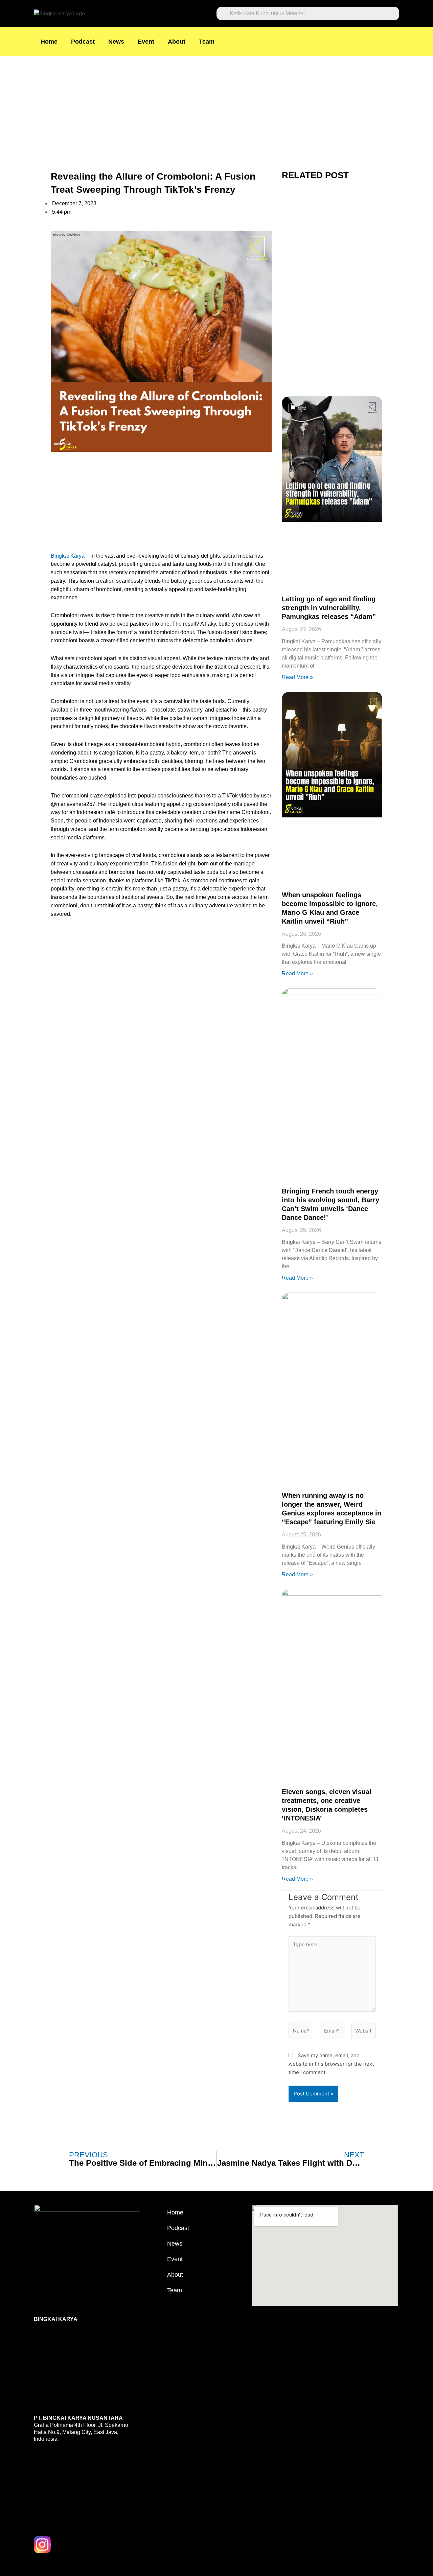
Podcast (83, 42)
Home (49, 42)
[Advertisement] (203, 106)
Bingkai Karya (68, 556)
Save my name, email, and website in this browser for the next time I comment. (331, 2064)
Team (207, 42)
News (116, 42)
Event (146, 42)
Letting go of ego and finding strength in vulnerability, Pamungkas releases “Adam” (329, 608)
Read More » (297, 677)
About (177, 42)
